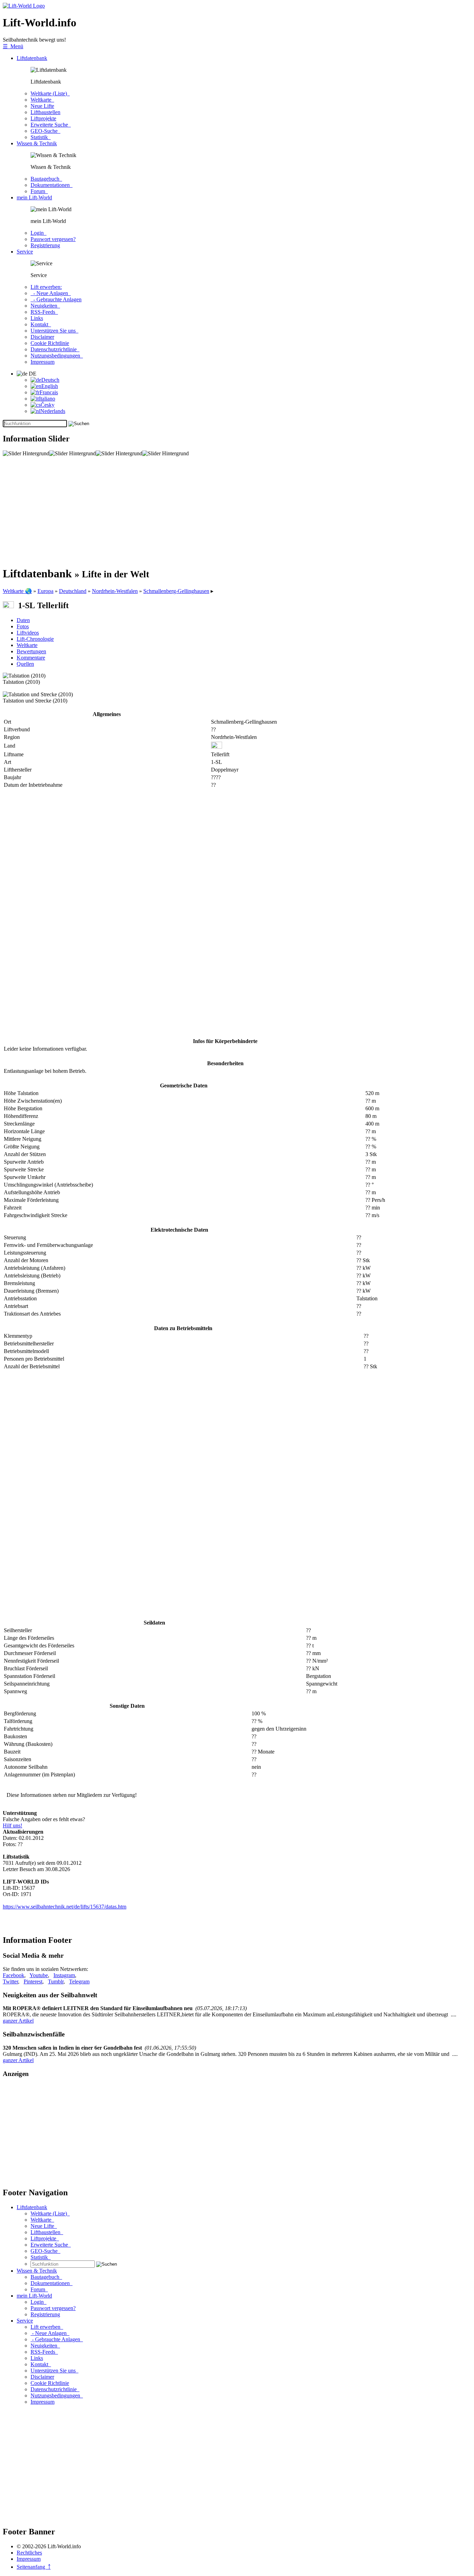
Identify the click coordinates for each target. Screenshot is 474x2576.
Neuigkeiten (45, 306)
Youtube (39, 1975)
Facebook (14, 1975)
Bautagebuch (46, 179)
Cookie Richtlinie (50, 343)
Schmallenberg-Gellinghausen (176, 591)
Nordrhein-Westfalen (115, 591)
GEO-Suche (45, 131)
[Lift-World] (24, 6)
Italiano (47, 399)
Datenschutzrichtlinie (55, 349)
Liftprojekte (43, 118)
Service (25, 252)
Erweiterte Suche (51, 125)
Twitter (10, 1981)
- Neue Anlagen (51, 293)
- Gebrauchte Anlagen (56, 299)
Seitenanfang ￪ (34, 2567)
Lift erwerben (47, 2327)
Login (39, 233)
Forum (39, 191)
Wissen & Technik (37, 143)
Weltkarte (42, 100)
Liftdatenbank (32, 58)
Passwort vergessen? (53, 239)
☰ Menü (13, 46)
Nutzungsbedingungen (57, 356)
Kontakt (41, 324)
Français (49, 392)
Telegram (79, 1981)
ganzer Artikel (18, 2021)
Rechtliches (29, 2553)
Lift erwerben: (46, 287)
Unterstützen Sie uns (54, 331)
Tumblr (56, 1981)
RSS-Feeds (44, 312)
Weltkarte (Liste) (50, 93)
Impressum (43, 362)
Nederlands (53, 411)
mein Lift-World (34, 197)
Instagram (64, 1975)
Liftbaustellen (45, 112)
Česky (48, 405)
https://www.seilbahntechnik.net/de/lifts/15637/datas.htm (65, 1907)
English (50, 386)
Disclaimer (42, 337)
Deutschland (73, 591)
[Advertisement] (211, 511)
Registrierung (45, 245)
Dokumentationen (52, 185)
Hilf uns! (12, 1825)
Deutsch (50, 380)
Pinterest (33, 1981)
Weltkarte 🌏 (17, 591)
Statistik (41, 137)
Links (37, 318)
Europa (45, 591)
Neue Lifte (42, 106)
